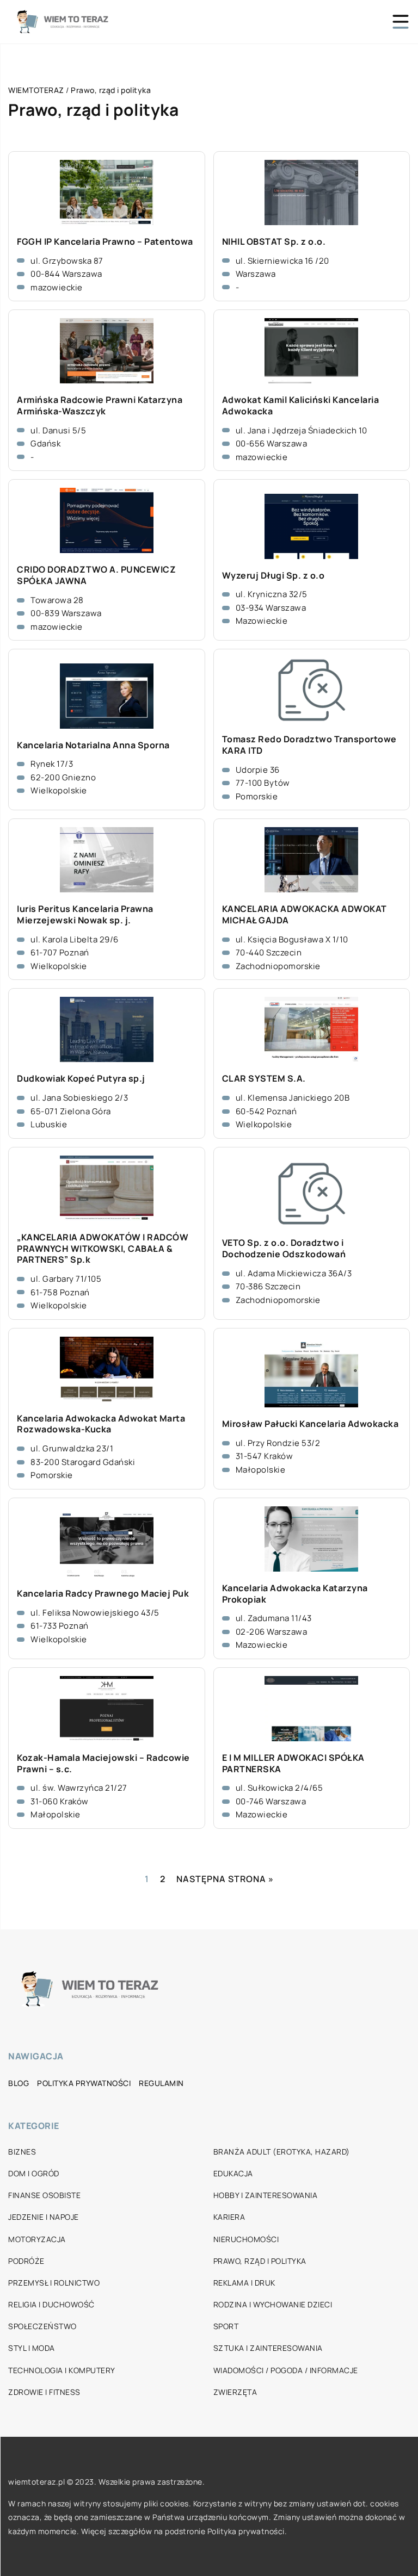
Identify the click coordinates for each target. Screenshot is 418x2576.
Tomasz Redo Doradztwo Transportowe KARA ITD (309, 745)
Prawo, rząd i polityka (260, 2261)
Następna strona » (225, 1879)
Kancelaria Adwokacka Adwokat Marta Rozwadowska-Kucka (101, 1424)
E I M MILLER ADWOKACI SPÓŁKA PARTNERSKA (293, 1764)
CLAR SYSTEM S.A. (264, 1079)
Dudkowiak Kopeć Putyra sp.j (81, 1079)
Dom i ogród (34, 2173)
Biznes (22, 2152)
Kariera (229, 2217)
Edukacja (233, 2173)
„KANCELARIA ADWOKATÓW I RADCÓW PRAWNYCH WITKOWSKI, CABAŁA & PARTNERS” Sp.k (103, 1249)
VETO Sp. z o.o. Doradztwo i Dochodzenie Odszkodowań (284, 1249)
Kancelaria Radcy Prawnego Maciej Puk (103, 1594)
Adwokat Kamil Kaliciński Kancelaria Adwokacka (301, 406)
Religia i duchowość (51, 2304)
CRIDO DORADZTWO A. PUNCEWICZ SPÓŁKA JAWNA (96, 575)
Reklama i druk (244, 2283)
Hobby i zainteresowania (266, 2195)
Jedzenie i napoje (44, 2217)
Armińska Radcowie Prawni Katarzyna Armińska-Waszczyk (100, 406)
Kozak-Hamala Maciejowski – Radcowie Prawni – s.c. (103, 1764)
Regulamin (161, 2083)
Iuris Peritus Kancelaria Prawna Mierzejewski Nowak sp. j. (85, 915)
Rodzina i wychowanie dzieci (273, 2304)
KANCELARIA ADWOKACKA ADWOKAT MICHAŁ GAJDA (305, 915)
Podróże (26, 2261)
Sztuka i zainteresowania (268, 2348)
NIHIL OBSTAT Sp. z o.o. (274, 242)
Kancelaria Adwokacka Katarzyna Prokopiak (295, 1594)
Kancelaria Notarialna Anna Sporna (93, 745)
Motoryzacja (37, 2239)
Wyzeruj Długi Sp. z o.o (273, 576)
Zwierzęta (235, 2392)
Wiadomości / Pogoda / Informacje (286, 2370)
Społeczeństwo (42, 2326)
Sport (226, 2326)
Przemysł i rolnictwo (54, 2283)
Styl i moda (32, 2348)
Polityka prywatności (84, 2083)
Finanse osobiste (44, 2195)
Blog (19, 2083)
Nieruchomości (246, 2239)
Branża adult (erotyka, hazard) (282, 2152)
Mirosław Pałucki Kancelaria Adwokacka (311, 1424)
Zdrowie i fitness (44, 2392)
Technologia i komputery (62, 2370)
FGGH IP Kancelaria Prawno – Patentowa (105, 242)
